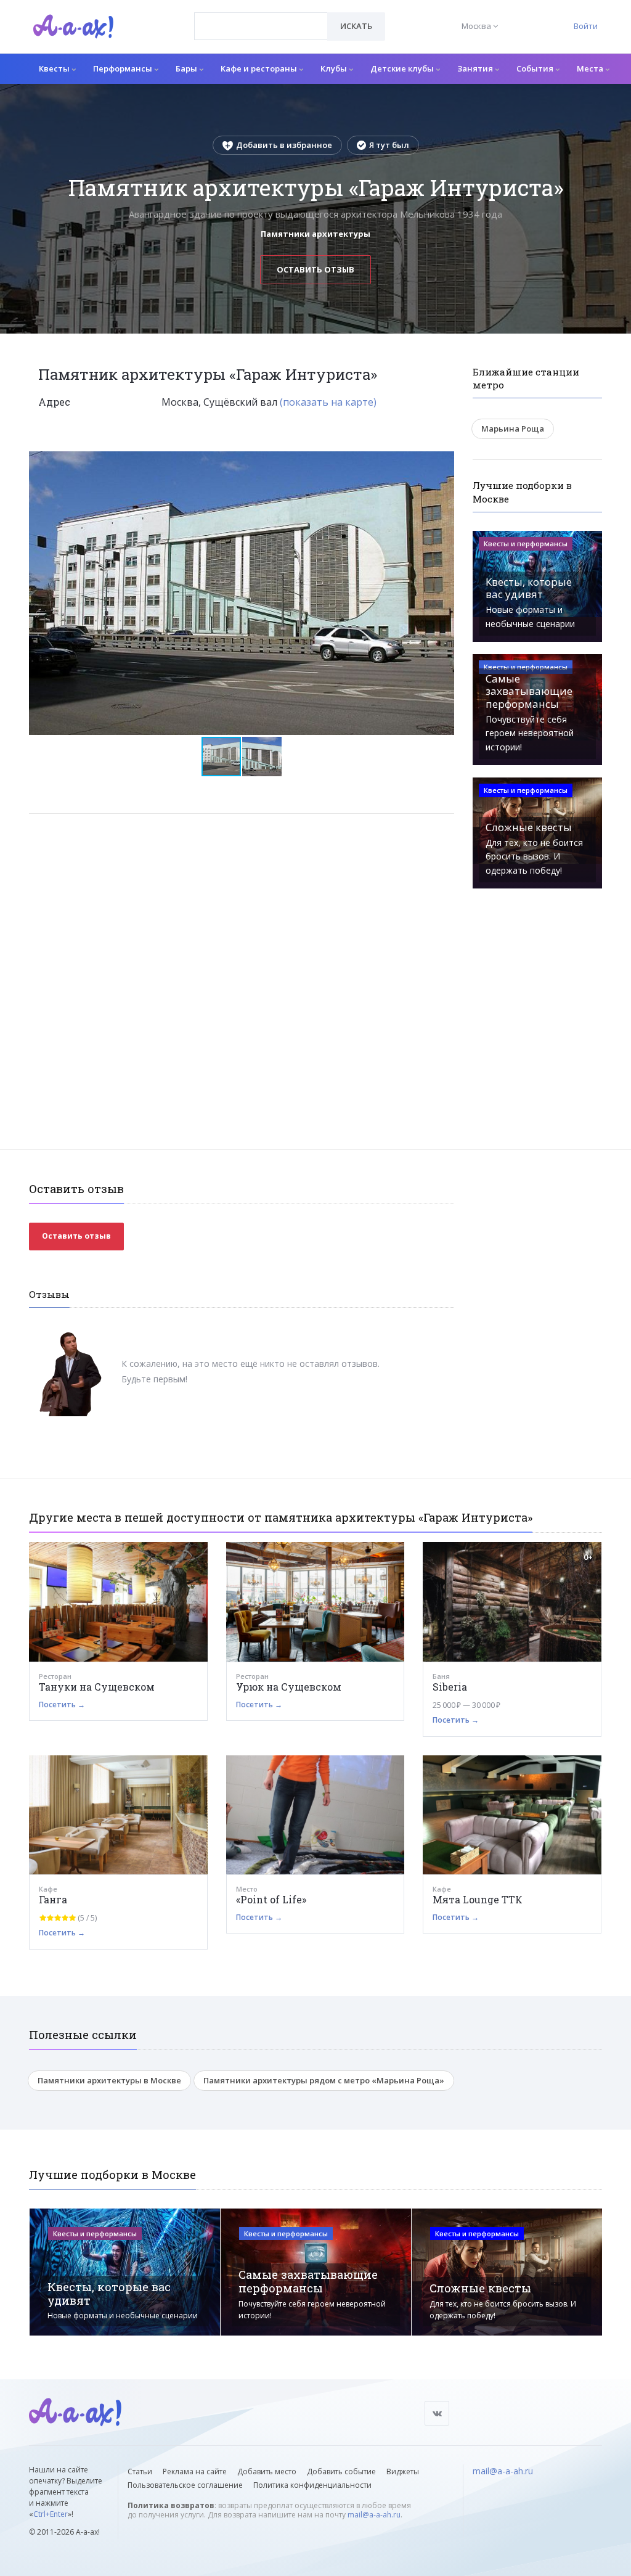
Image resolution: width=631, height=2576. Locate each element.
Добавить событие (341, 2471)
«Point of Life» (271, 1899)
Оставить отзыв (315, 269)
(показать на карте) (328, 402)
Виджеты (403, 2471)
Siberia (450, 1687)
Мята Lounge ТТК (478, 1899)
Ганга (53, 1899)
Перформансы (124, 68)
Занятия (476, 68)
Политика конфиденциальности (312, 2485)
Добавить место (267, 2471)
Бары (187, 68)
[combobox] (261, 26)
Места (591, 68)
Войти (586, 26)
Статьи (140, 2471)
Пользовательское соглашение (185, 2485)
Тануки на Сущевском (97, 1687)
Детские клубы (403, 68)
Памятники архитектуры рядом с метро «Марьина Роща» (324, 2080)
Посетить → (62, 1704)
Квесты (55, 68)
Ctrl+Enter (51, 2514)
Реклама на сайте (195, 2471)
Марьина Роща (513, 429)
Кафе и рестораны (260, 68)
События (536, 68)
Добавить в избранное (284, 145)
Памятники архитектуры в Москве (109, 2080)
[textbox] (261, 17)
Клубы (335, 68)
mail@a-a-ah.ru (374, 2515)
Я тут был (389, 145)
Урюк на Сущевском (289, 1687)
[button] (443, 461)
